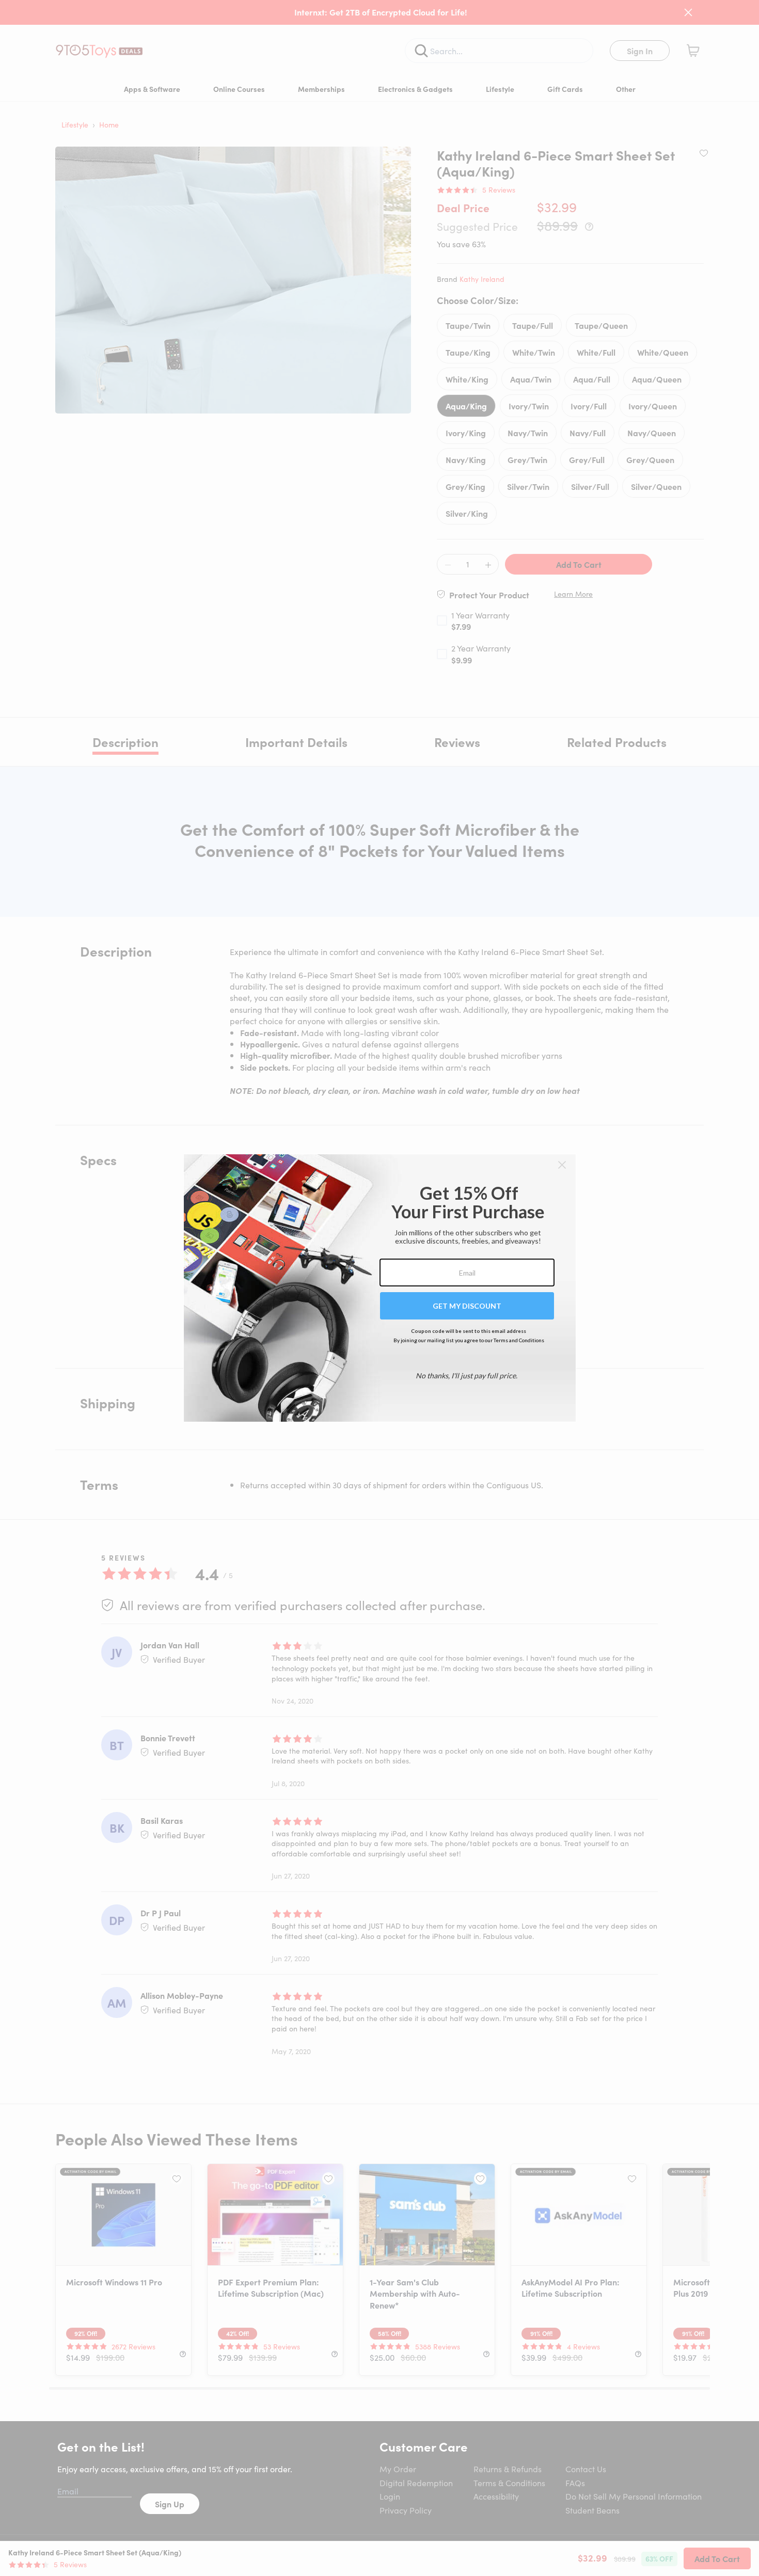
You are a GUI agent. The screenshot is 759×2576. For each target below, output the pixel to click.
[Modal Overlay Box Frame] (380, 1288)
